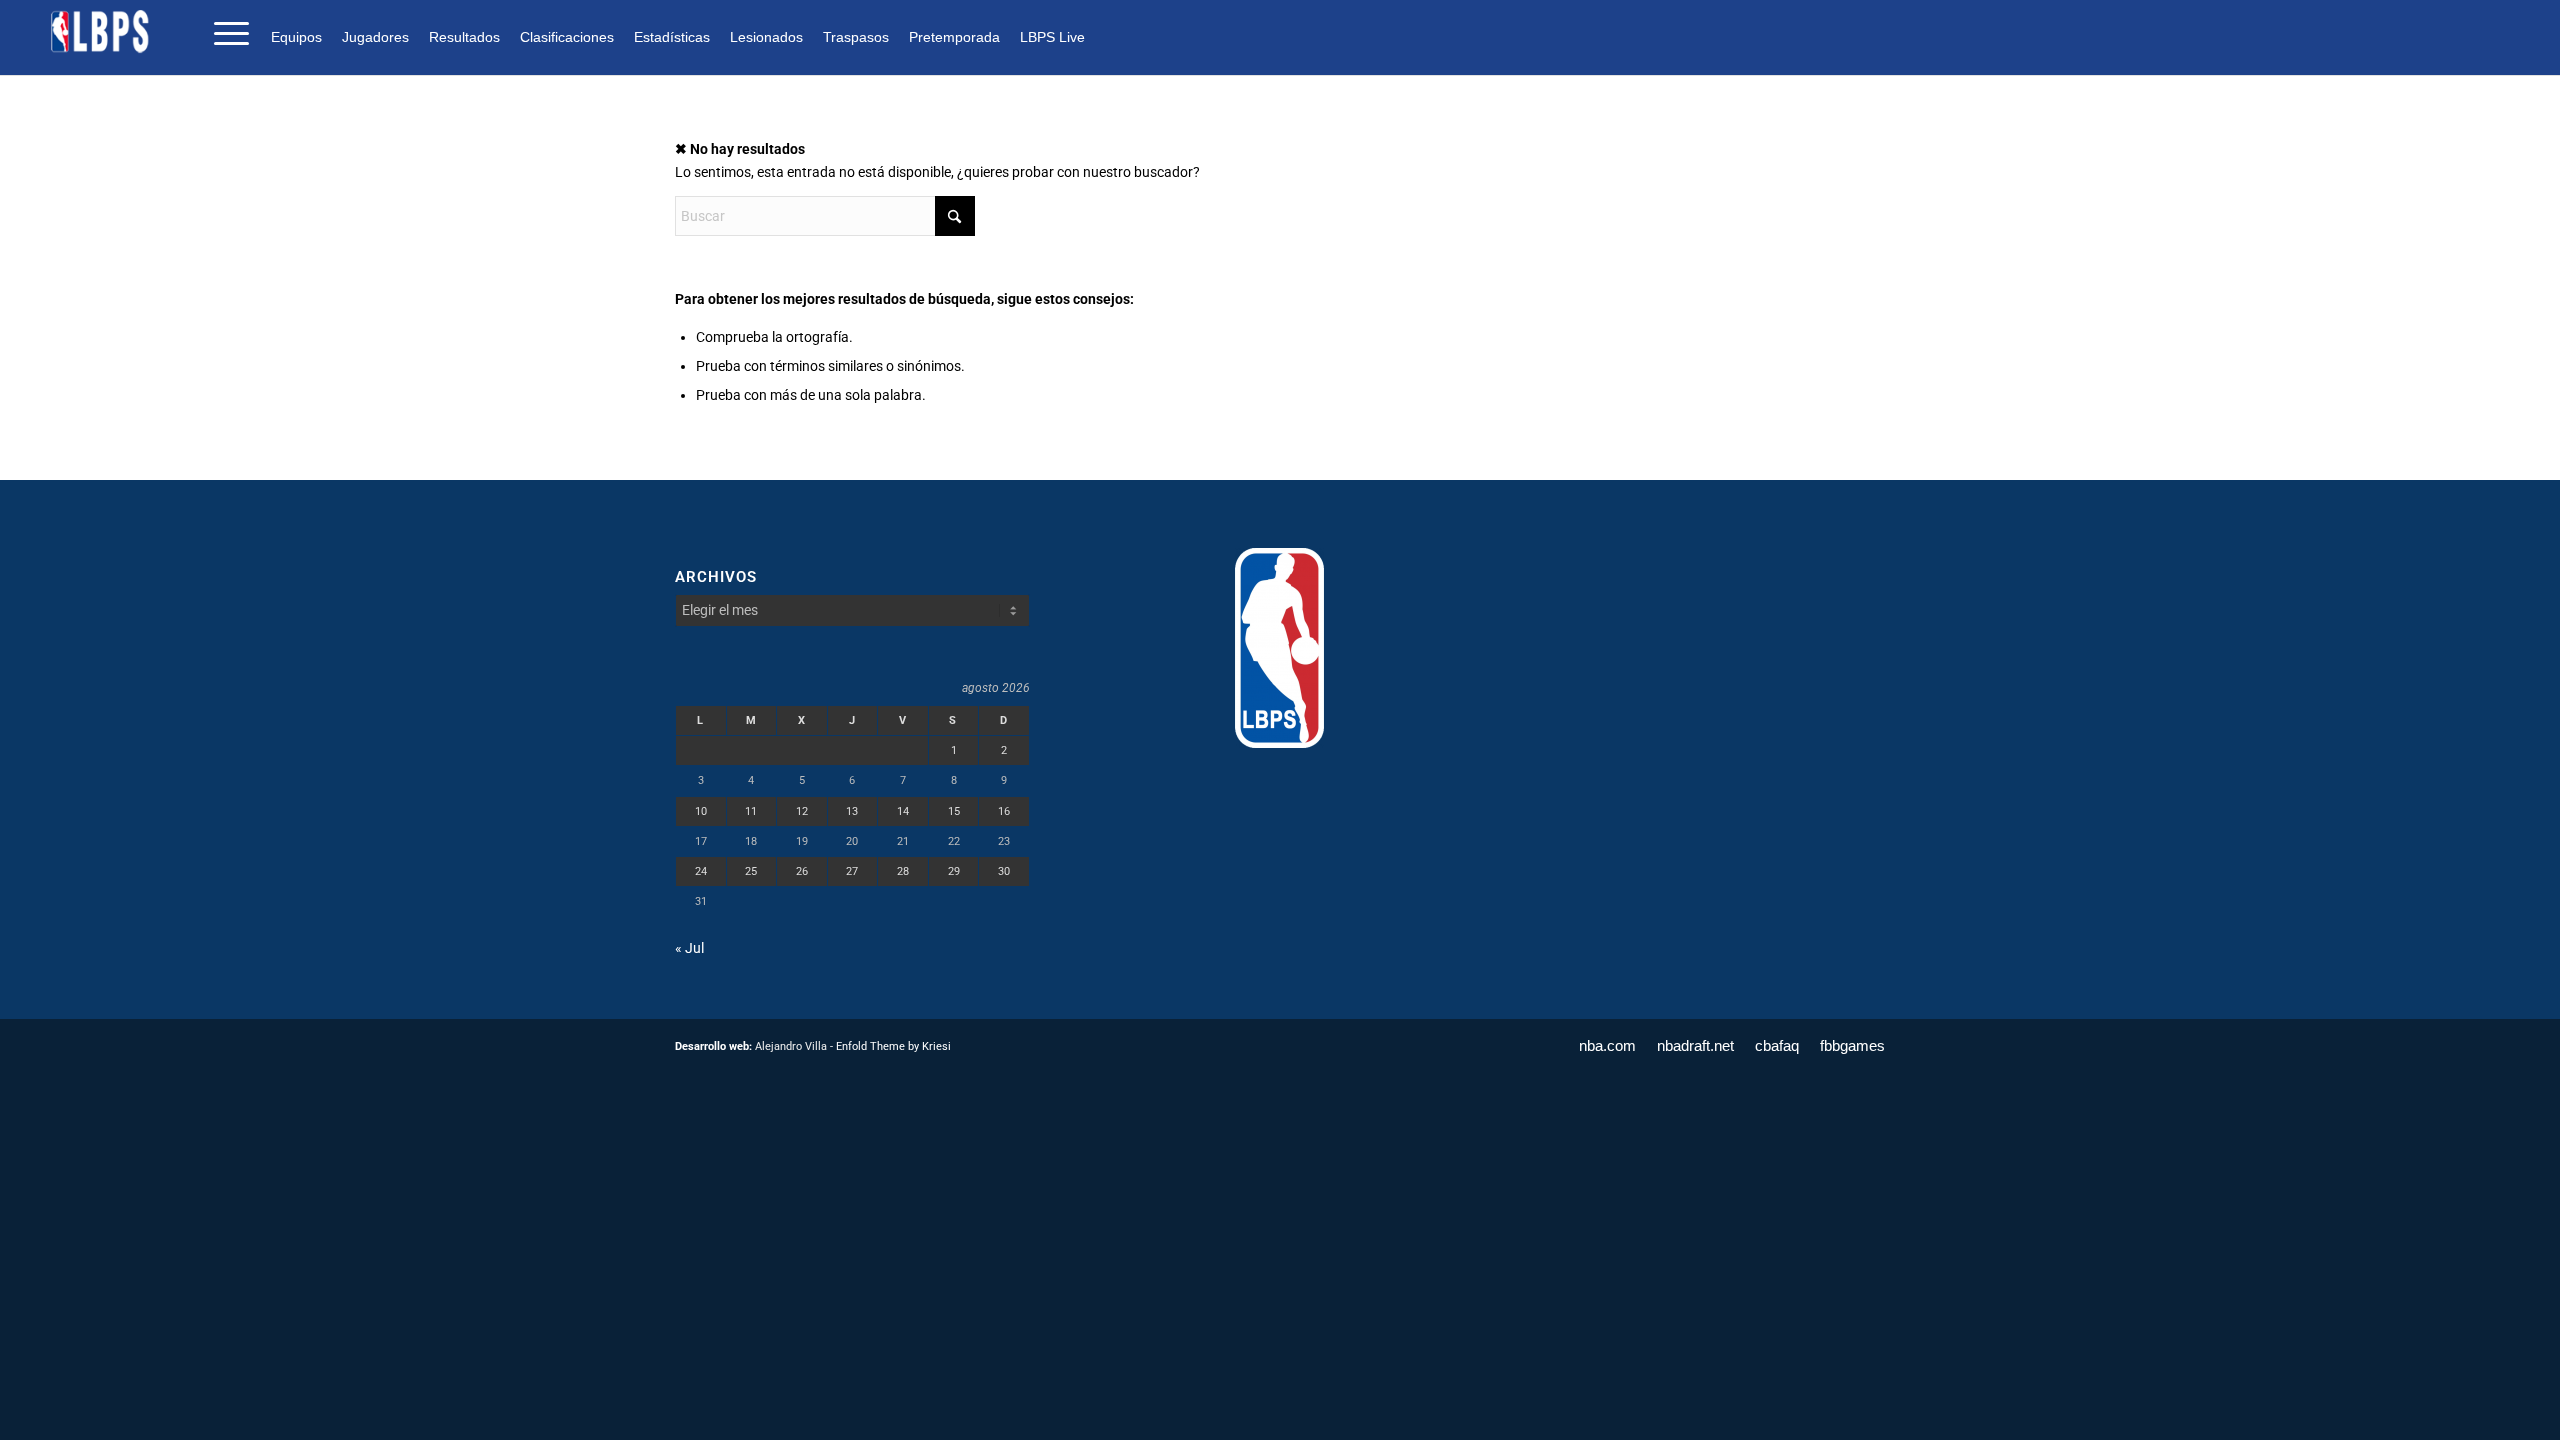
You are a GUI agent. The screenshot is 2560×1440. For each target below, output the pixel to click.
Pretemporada (954, 37)
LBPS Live (1052, 37)
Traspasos (856, 37)
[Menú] (225, 31)
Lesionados (766, 37)
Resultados (464, 37)
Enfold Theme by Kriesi (893, 1046)
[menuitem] (301, 36)
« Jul (689, 948)
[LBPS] (101, 31)
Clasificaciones (567, 37)
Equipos (296, 37)
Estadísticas (672, 37)
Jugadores (375, 37)
